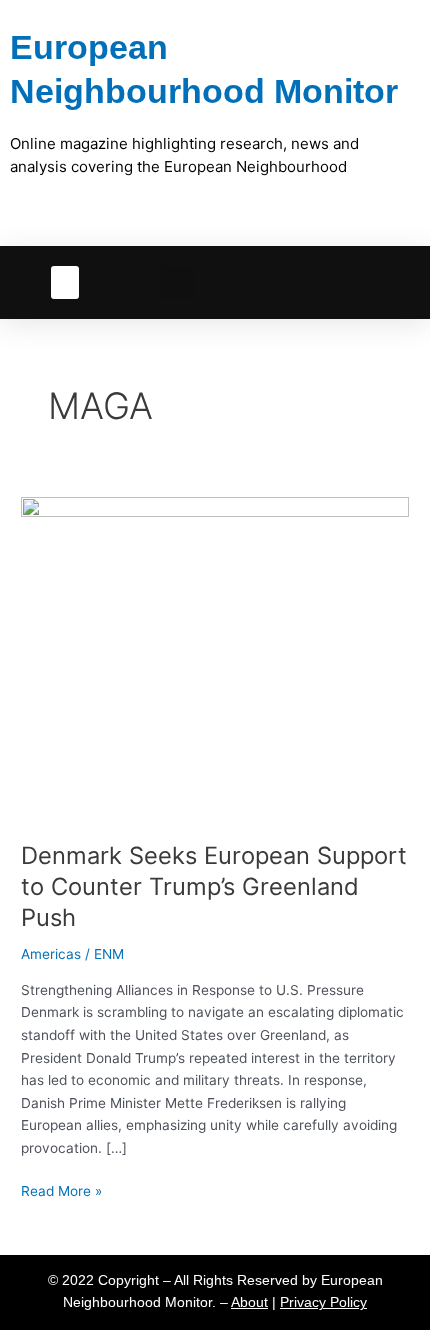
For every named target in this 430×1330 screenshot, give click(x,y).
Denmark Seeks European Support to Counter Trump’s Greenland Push (214, 886)
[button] (65, 282)
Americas (51, 954)
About (249, 1302)
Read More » (61, 1189)
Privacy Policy (323, 1302)
